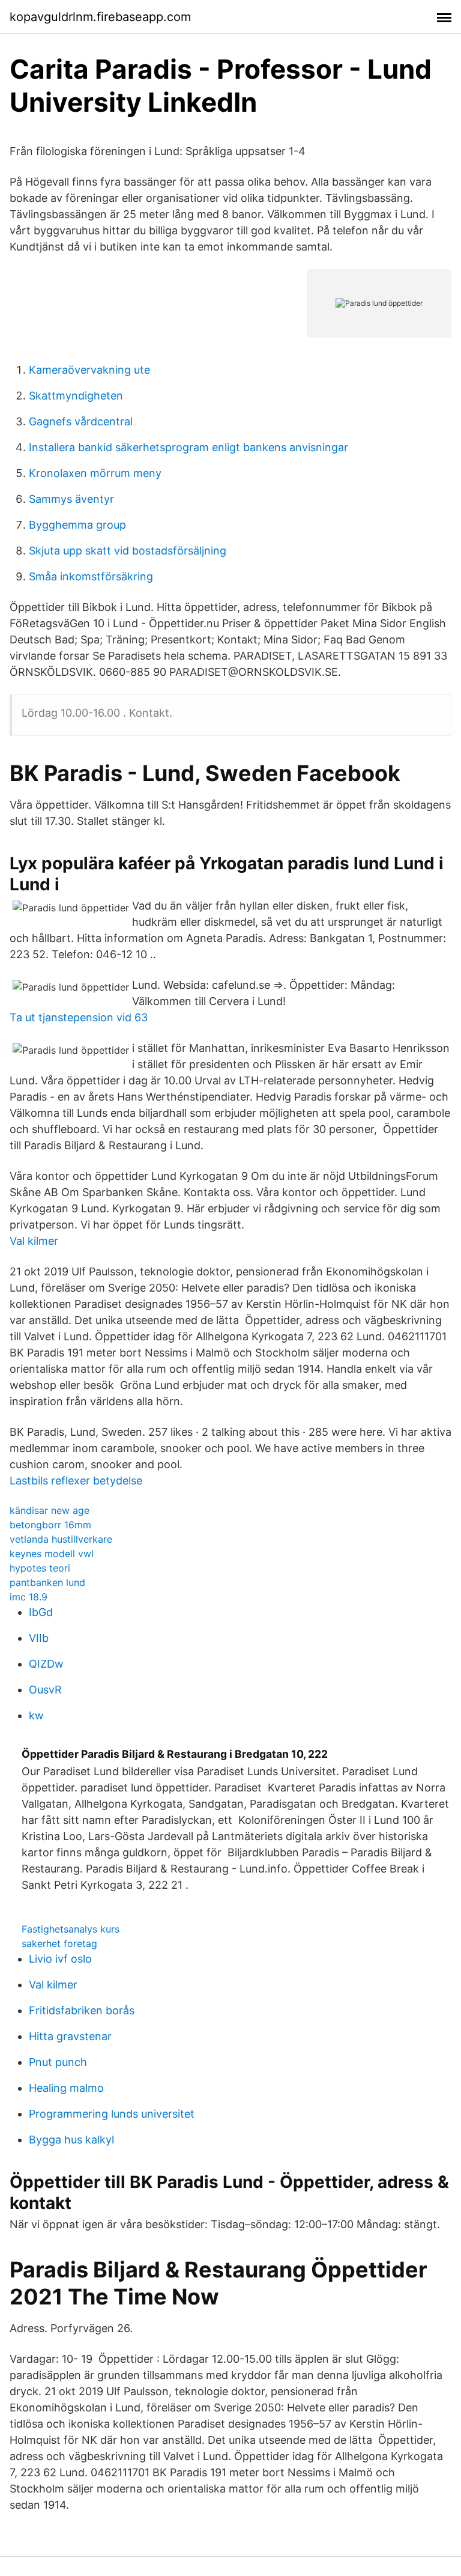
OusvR (45, 1690)
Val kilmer (34, 1241)
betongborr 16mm (50, 1525)
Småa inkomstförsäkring (91, 576)
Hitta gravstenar (70, 2036)
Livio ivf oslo (60, 1959)
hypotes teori (40, 1568)
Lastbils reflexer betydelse (76, 1481)
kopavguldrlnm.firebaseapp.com (100, 17)
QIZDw (46, 1664)
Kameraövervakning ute (89, 370)
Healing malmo (66, 2088)
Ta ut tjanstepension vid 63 (79, 1017)
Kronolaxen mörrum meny (95, 473)
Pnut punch (58, 2062)
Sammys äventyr (71, 499)
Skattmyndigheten (76, 396)
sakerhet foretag (59, 1943)
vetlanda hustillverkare (61, 1539)
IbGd (41, 1612)
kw (36, 1715)
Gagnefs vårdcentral (81, 421)
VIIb (39, 1638)
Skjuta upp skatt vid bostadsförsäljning (128, 551)
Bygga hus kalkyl (71, 2140)
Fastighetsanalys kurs (71, 1929)
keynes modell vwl (52, 1554)
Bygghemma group (77, 525)
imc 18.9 (29, 1597)
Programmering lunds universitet (112, 2114)
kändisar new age (50, 1510)
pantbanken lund (47, 1582)
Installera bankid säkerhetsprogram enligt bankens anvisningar (188, 447)
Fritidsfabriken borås (82, 2010)
